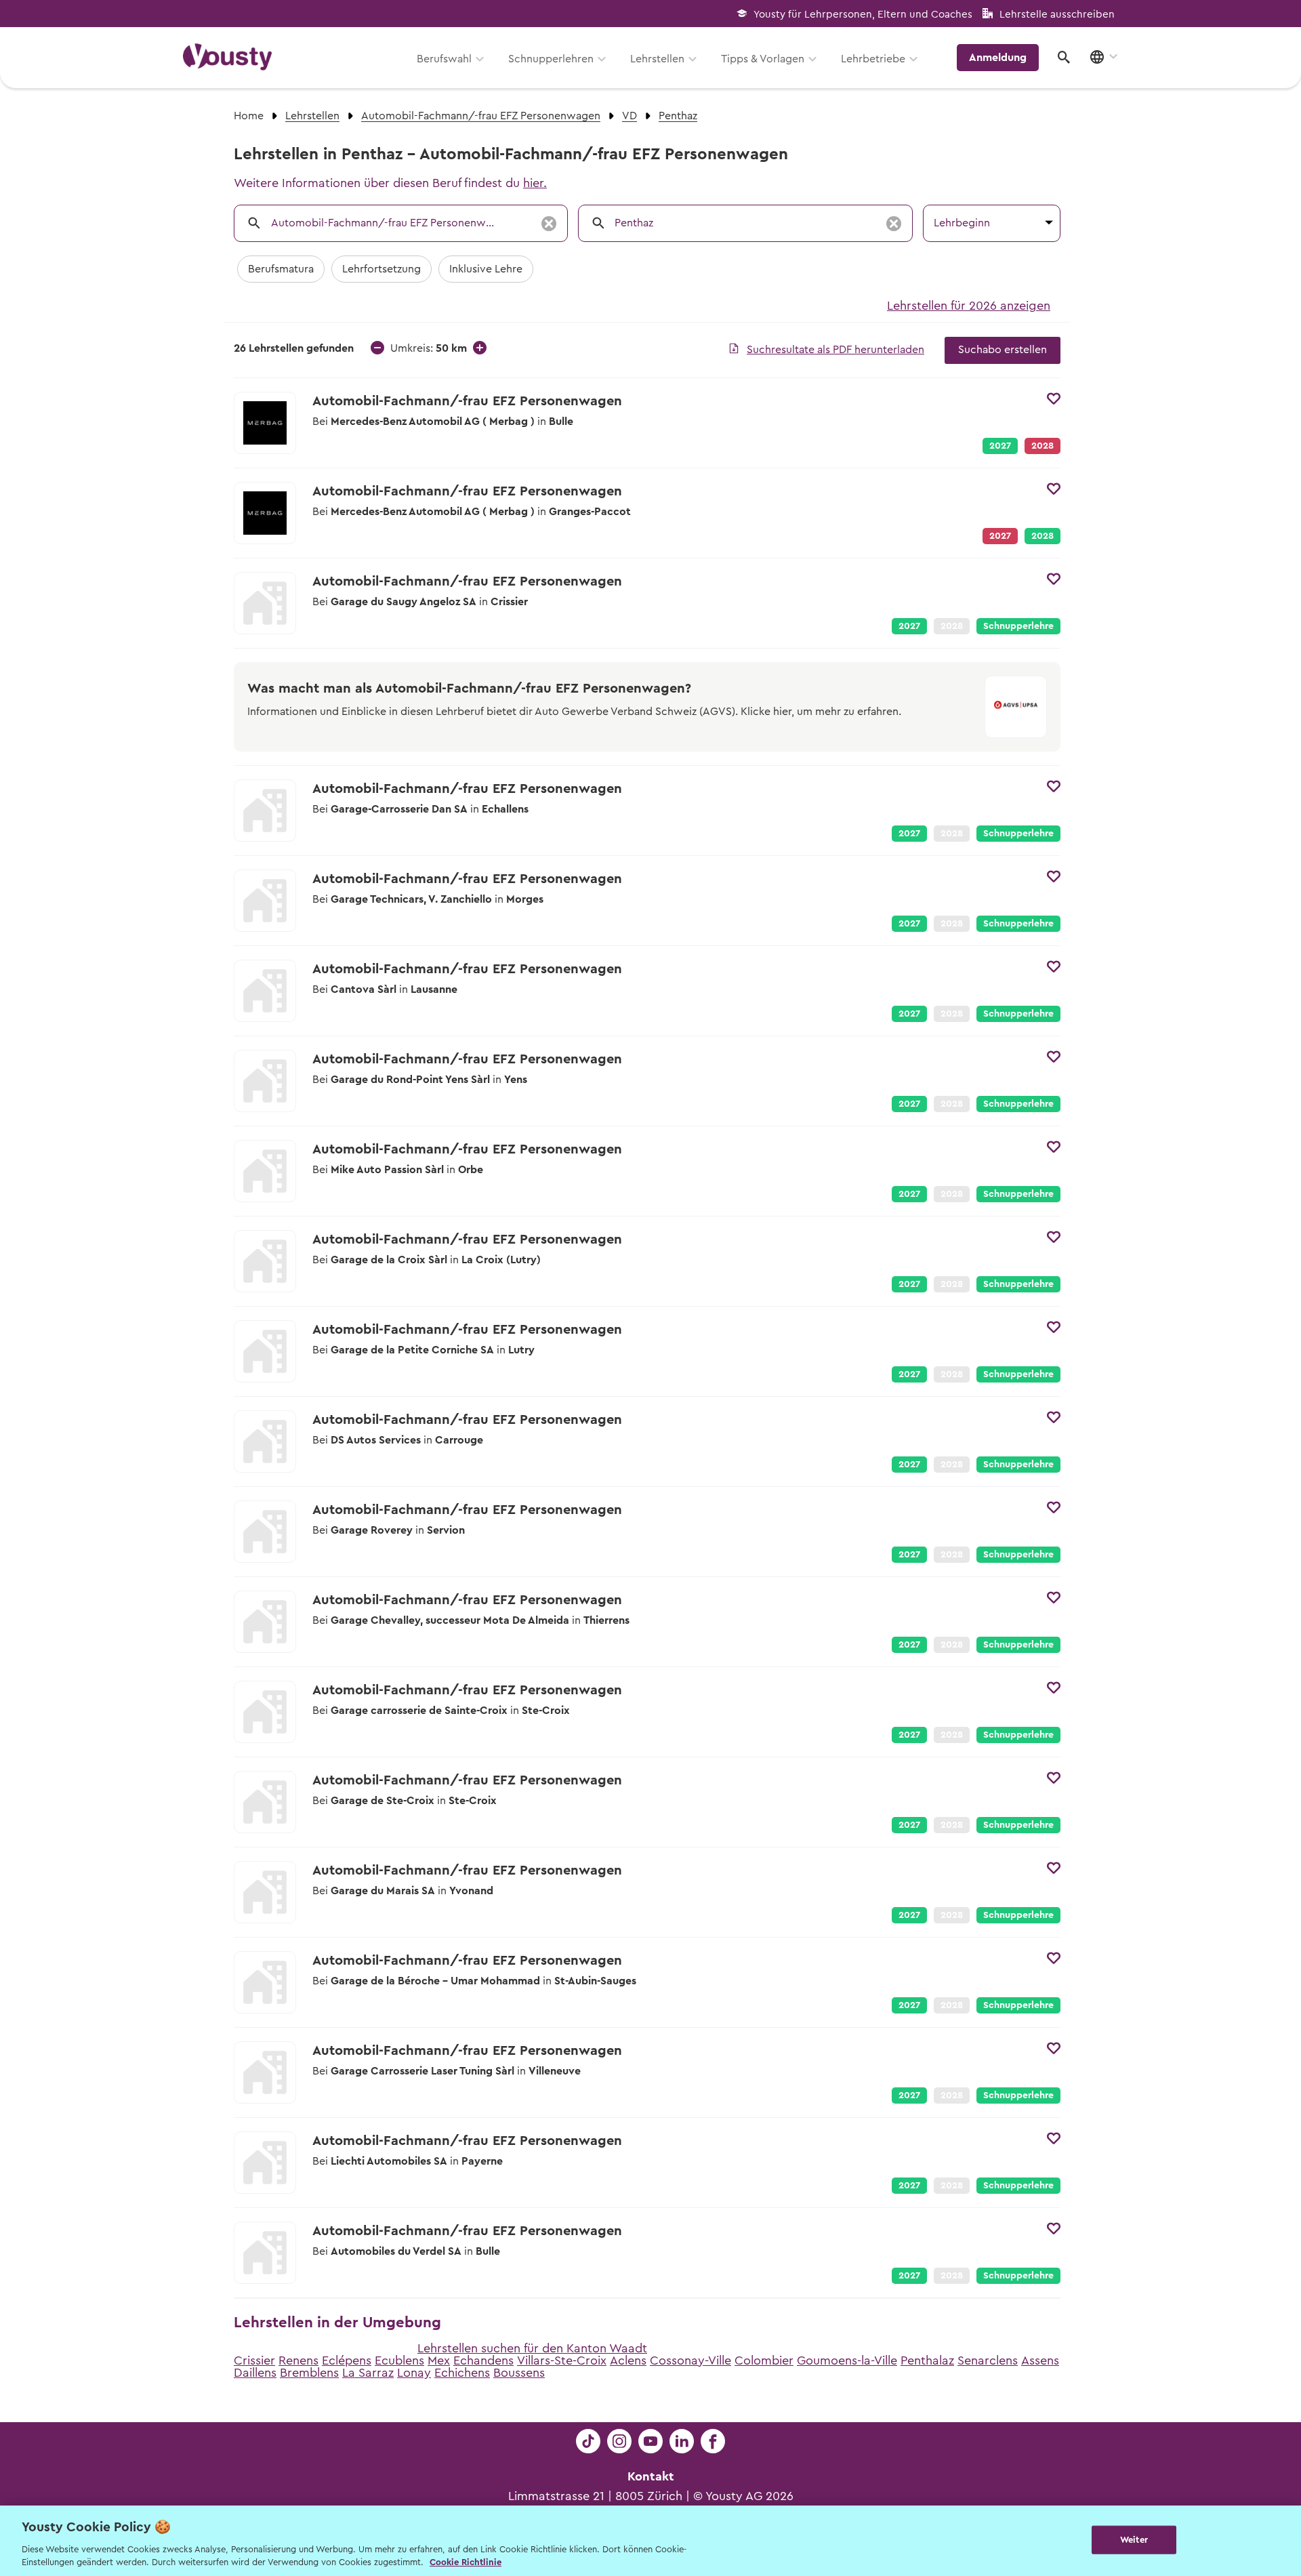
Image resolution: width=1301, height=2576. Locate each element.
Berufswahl (444, 59)
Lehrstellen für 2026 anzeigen (969, 306)
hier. (535, 183)
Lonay (414, 2373)
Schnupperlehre (1018, 626)
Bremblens (309, 2373)
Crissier (254, 2360)
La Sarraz (368, 2373)
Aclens (628, 2360)
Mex (439, 2360)
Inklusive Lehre (486, 269)
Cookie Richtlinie (466, 2562)
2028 (1042, 536)
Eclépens (347, 2360)
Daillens (255, 2373)
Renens (298, 2360)
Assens (1040, 2360)
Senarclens (988, 2360)
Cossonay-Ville (690, 2360)
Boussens (519, 2373)
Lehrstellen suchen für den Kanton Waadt (532, 2348)
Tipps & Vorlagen (763, 59)
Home (249, 116)
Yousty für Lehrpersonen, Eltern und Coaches (863, 15)
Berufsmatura (281, 269)
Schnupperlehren (551, 59)
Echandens (483, 2360)
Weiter (1134, 2540)
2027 (1000, 446)
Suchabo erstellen (1003, 350)
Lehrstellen (657, 59)
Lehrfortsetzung (381, 269)
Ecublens (399, 2360)
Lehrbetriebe (873, 59)
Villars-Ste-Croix (562, 2360)
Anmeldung (998, 58)
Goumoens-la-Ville (847, 2360)
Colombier (764, 2360)
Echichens (462, 2373)
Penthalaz (927, 2360)
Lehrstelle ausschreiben (1057, 15)
